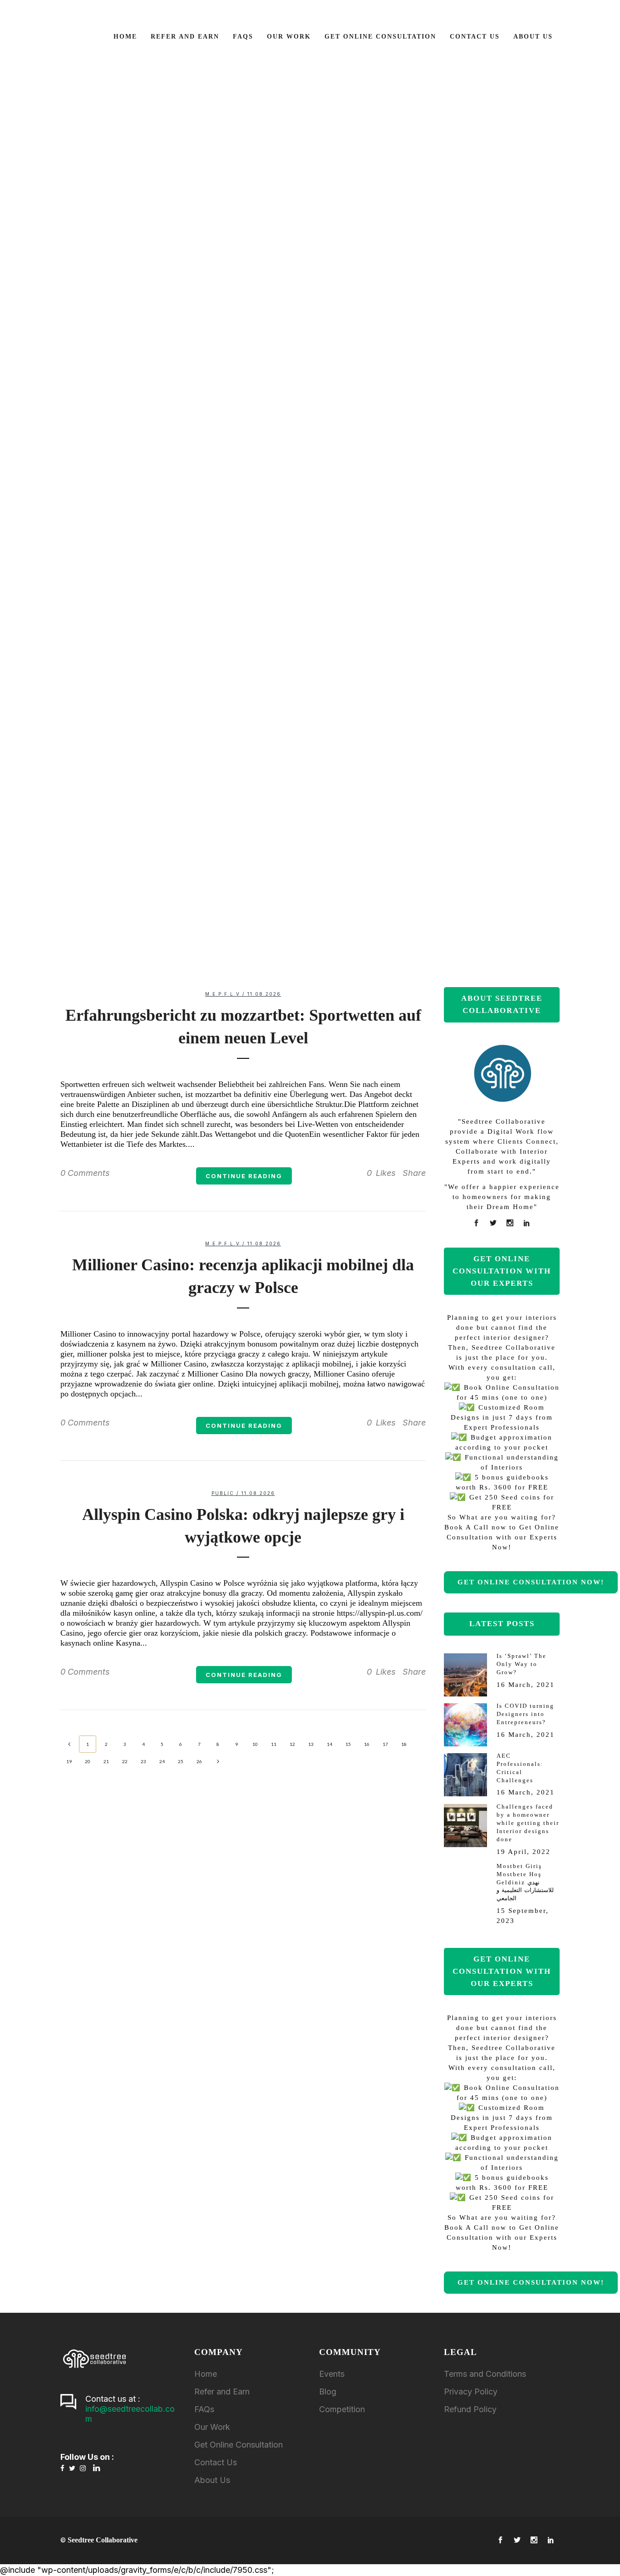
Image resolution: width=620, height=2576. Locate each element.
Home (206, 2374)
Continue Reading (244, 1176)
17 (385, 1744)
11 (274, 1744)
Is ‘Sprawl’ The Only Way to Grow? (522, 1664)
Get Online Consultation (239, 2445)
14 (330, 1744)
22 (125, 1761)
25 (181, 1761)
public (223, 1493)
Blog (328, 2392)
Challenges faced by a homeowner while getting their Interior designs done (528, 1823)
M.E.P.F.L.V (598, 738)
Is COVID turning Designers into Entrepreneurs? (293, 337)
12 (292, 1744)
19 (69, 1761)
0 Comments (85, 1173)
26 (199, 1761)
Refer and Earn (222, 2392)
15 (348, 1744)
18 (404, 1744)
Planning (219, 102)
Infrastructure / (219, 93)
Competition (342, 2409)
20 (88, 1761)
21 (106, 1761)
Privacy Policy (471, 2392)
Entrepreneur (293, 299)
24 (162, 1761)
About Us (212, 2480)
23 (143, 1761)
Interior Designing (320, 752)
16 (367, 1744)
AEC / (194, 84)
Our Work (212, 2427)
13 (311, 1744)
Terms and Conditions (485, 2374)
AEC (310, 539)
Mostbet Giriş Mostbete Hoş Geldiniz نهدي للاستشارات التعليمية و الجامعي (525, 1882)
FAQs (204, 2409)
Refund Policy (470, 2409)
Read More (293, 423)
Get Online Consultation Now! (531, 1582)
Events (332, 2374)
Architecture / (228, 84)
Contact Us (216, 2462)
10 (255, 1744)
